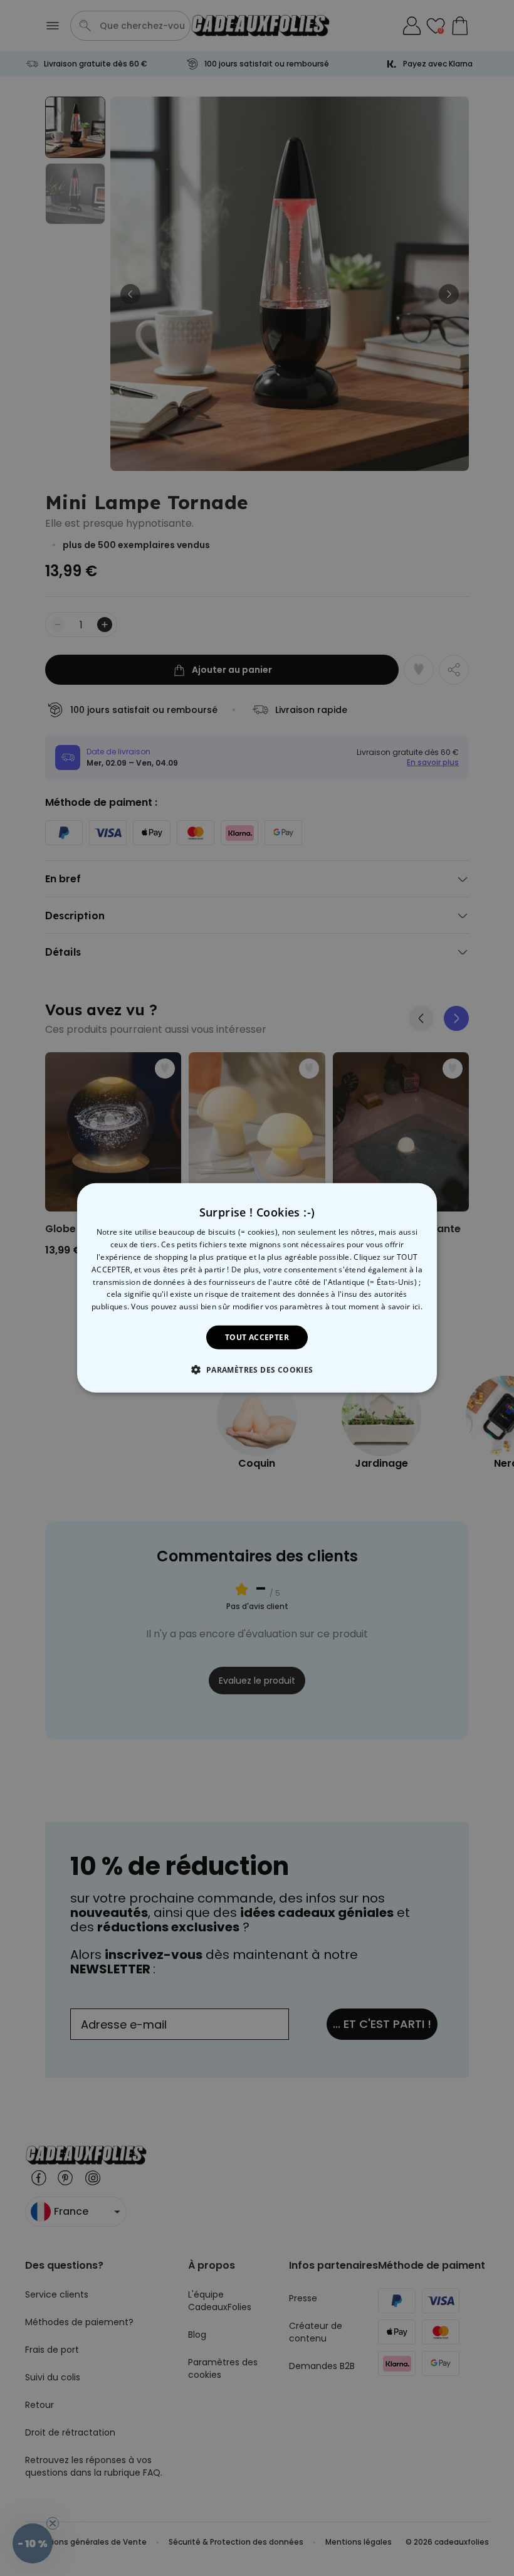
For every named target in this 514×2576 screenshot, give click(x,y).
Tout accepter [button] (257, 1337)
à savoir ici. (402, 1306)
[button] (257, 1370)
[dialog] (257, 1288)
